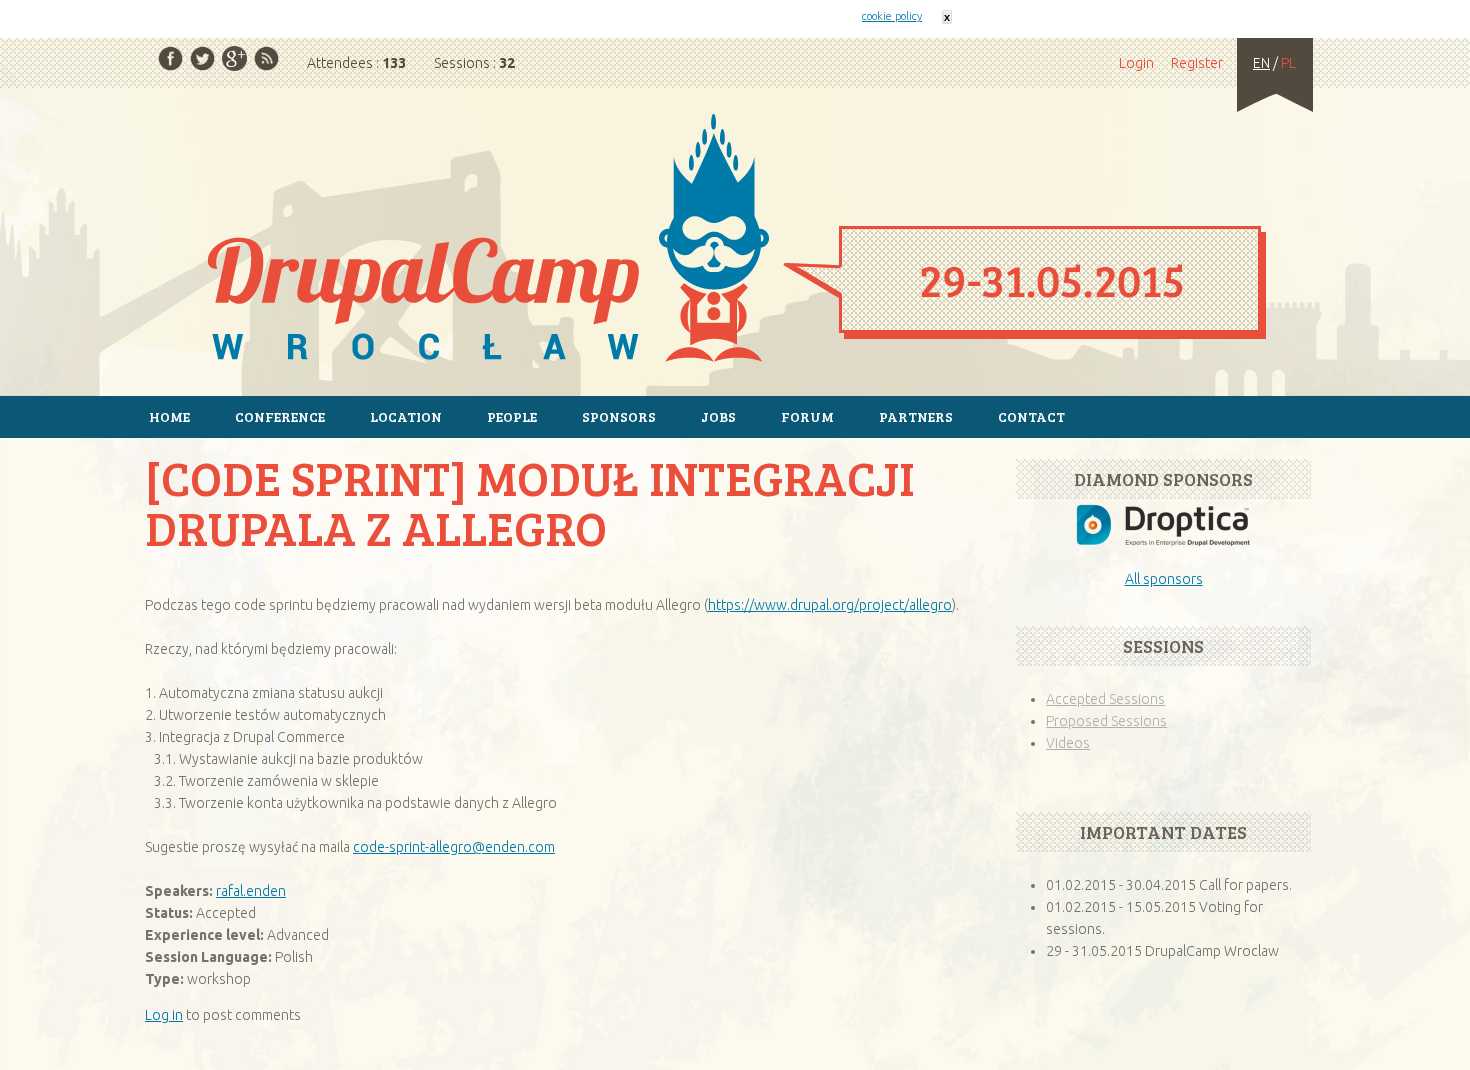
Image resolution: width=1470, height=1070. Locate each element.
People (512, 416)
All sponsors (1164, 579)
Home (735, 241)
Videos (1068, 743)
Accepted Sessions (1105, 699)
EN (1261, 63)
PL (1288, 63)
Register (1197, 63)
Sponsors (619, 416)
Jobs (718, 416)
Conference (280, 416)
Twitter (202, 58)
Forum (807, 416)
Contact (1031, 416)
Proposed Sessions (1106, 721)
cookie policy (892, 16)
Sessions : (474, 63)
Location (406, 416)
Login (1136, 63)
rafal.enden (251, 891)
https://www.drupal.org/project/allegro (830, 605)
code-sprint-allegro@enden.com (454, 847)
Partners (916, 416)
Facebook (170, 58)
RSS (266, 58)
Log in (164, 1015)
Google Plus (234, 58)
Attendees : (356, 63)
